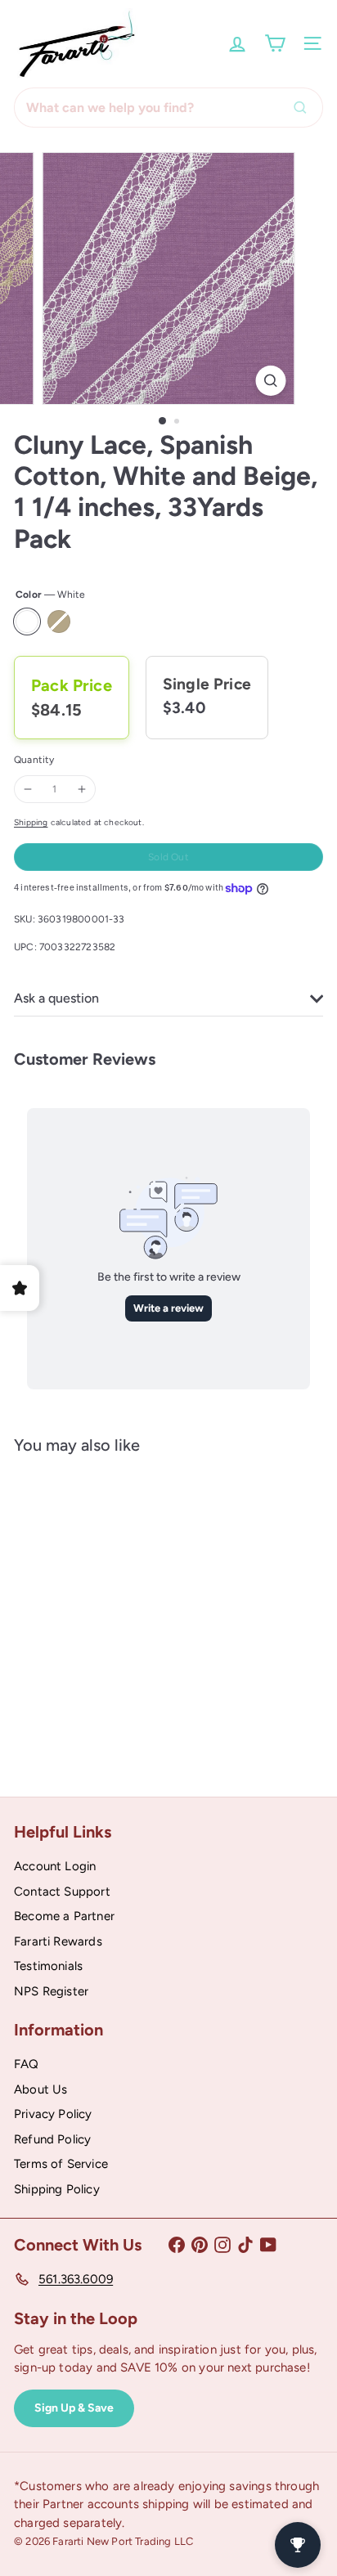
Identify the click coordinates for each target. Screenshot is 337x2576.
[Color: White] (43, 1662)
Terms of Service (61, 2164)
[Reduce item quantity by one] (28, 789)
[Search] (304, 108)
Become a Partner (64, 1916)
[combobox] (168, 108)
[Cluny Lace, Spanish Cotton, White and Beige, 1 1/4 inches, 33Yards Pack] (116, 1613)
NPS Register (51, 1991)
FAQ (27, 2064)
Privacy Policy (53, 2114)
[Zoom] (271, 381)
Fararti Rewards (58, 1941)
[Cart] (275, 43)
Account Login (55, 1866)
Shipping (31, 822)
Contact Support (62, 1892)
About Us (40, 2089)
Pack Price (72, 685)
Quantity (34, 760)
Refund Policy (52, 2139)
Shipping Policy (57, 2189)
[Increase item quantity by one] (82, 789)
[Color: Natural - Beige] (73, 1662)
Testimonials (48, 1966)
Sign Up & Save (74, 2408)
